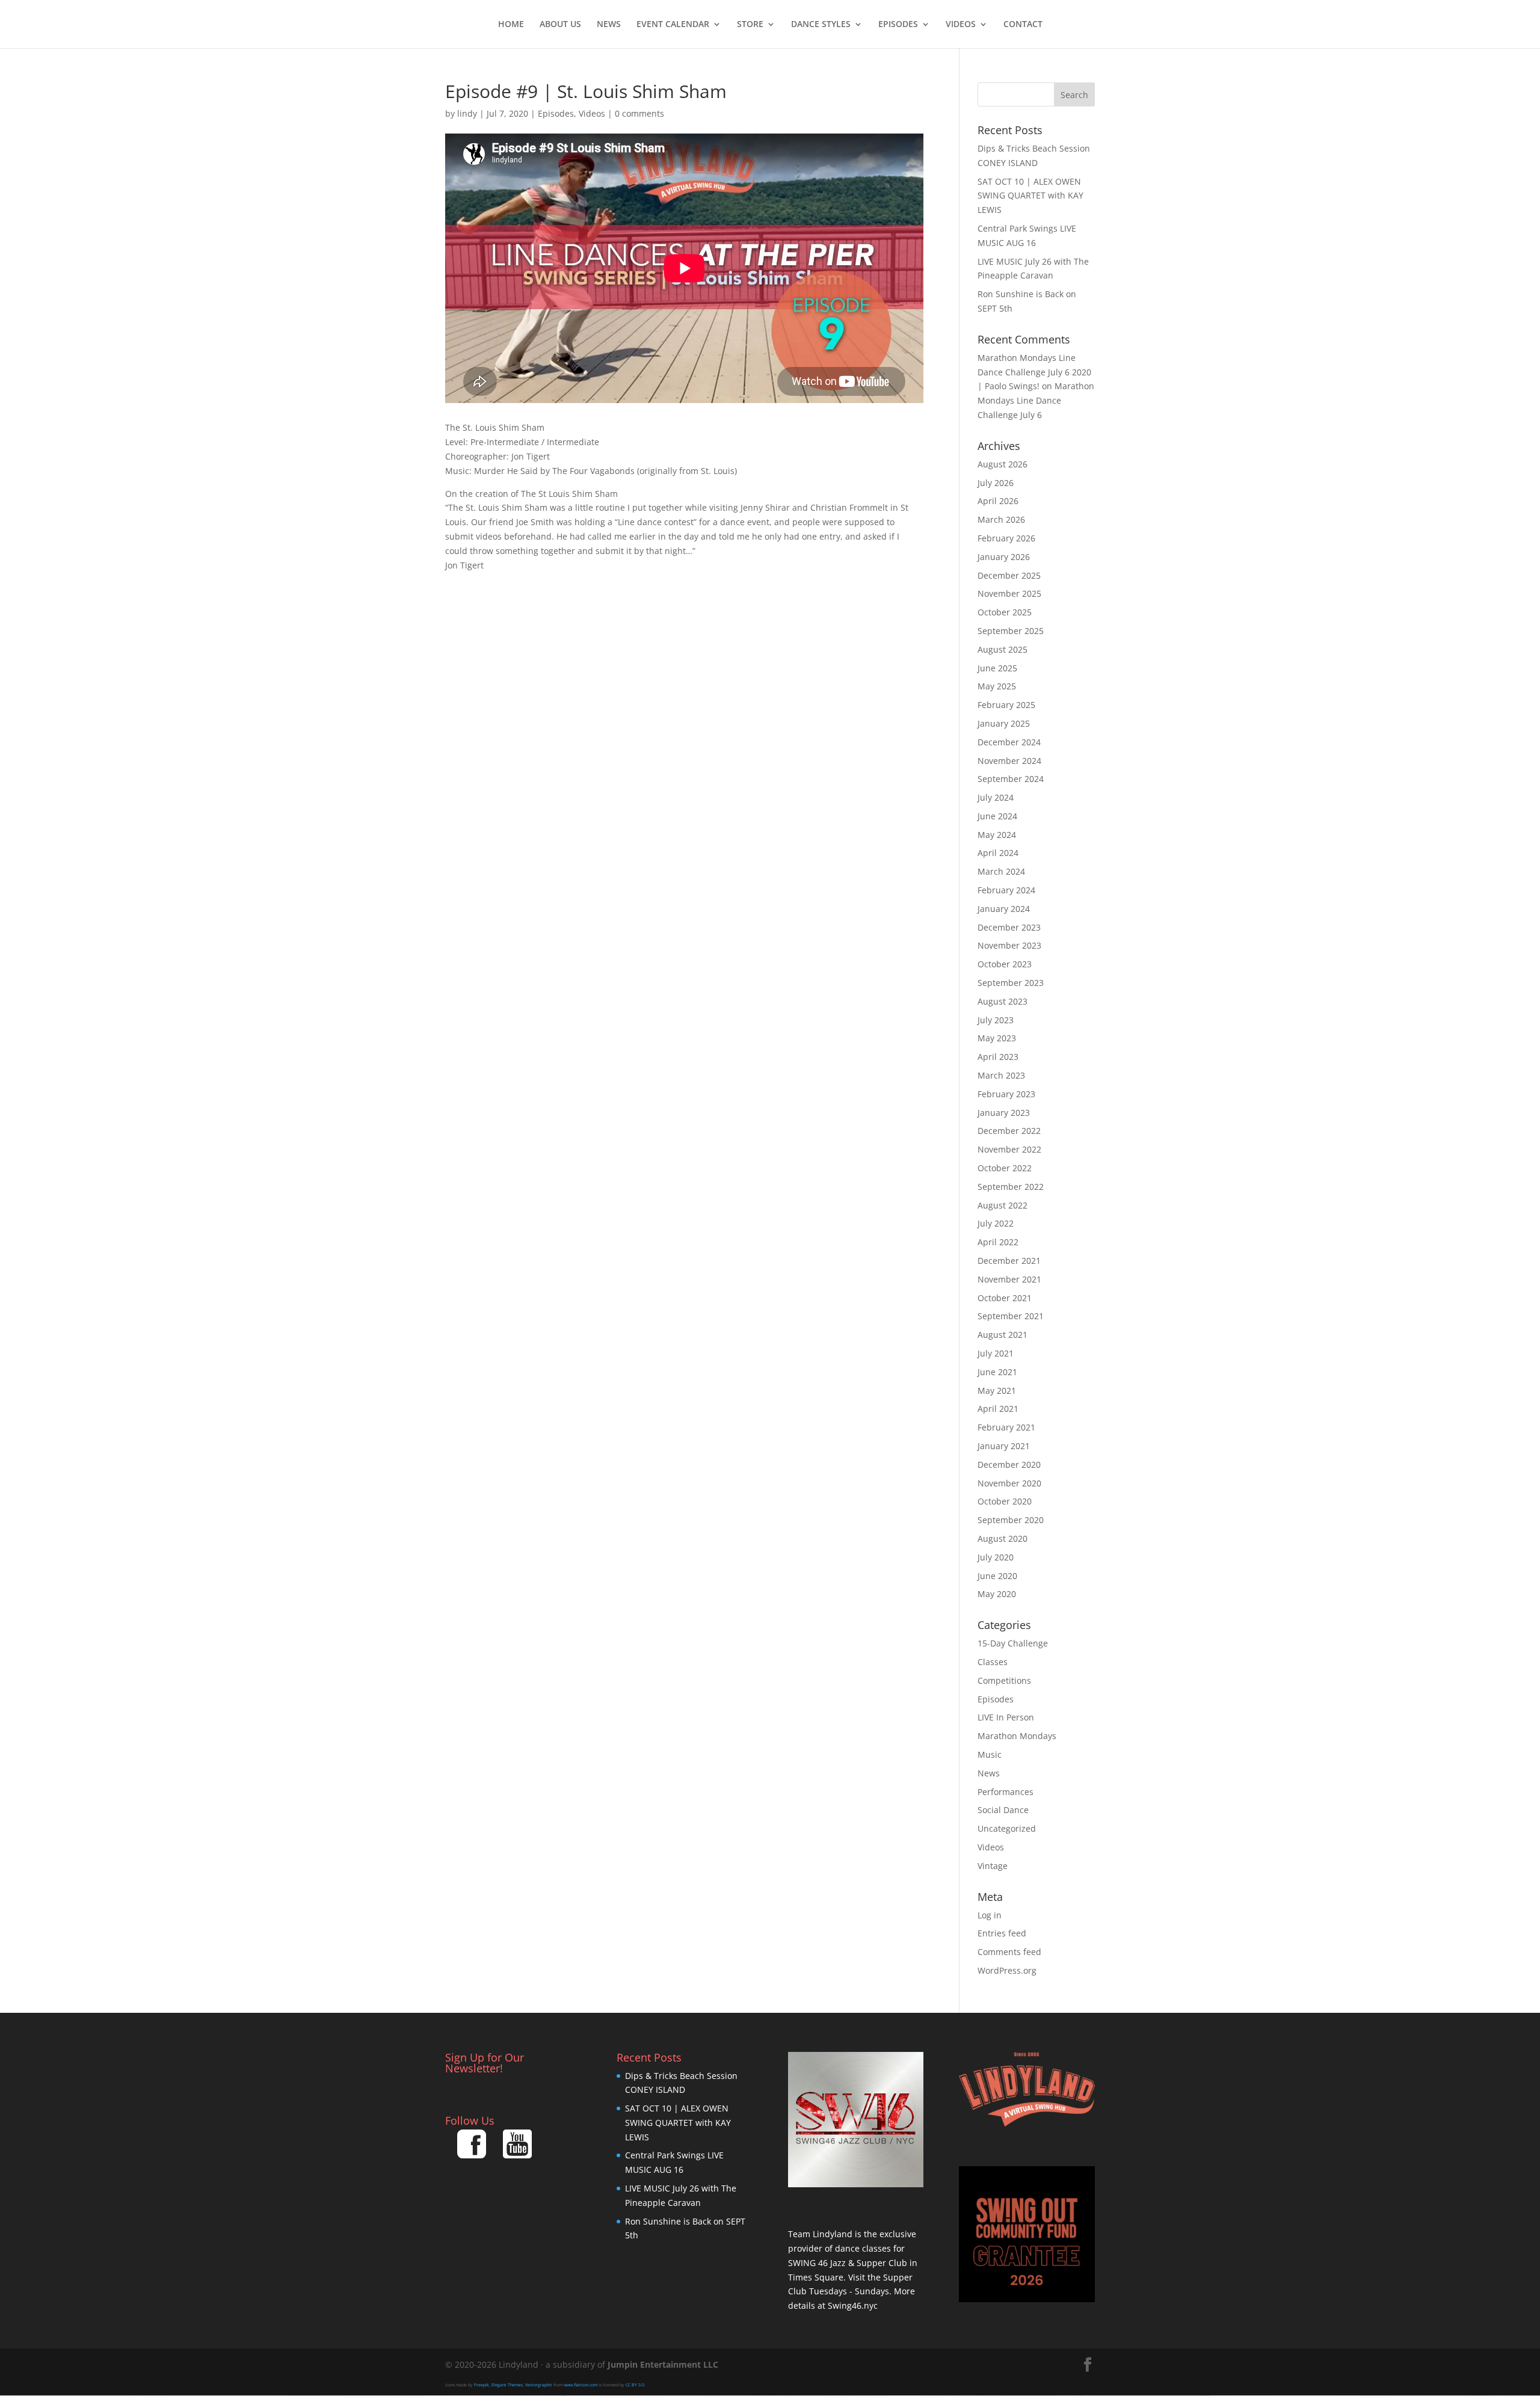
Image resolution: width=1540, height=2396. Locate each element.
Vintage (993, 1866)
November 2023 (1009, 945)
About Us (560, 25)
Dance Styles (821, 25)
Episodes (898, 25)
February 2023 (1006, 1094)
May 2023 (997, 1038)
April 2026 (998, 501)
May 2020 (997, 1594)
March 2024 (1001, 871)
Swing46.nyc (853, 2305)
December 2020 (1009, 1464)
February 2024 (1006, 890)
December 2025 (1009, 575)
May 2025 (997, 686)
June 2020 (997, 1576)
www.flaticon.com (581, 2385)
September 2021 (1011, 1316)
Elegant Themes (507, 2385)
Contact (1023, 25)
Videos (961, 25)
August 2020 (1003, 1538)
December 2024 (1009, 742)
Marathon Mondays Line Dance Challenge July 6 (1036, 400)
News (609, 25)
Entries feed (1002, 1933)
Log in (990, 1915)
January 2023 (1004, 1113)
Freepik (482, 2385)
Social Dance (1003, 1810)
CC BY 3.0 (635, 2385)
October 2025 (1005, 612)
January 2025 (1004, 723)
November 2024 (1009, 761)
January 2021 (1004, 1446)
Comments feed (1009, 1952)
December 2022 (1009, 1131)
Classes (993, 1662)
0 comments (639, 113)
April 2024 (998, 853)
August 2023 (1003, 1001)
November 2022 (1009, 1149)
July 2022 (996, 1223)
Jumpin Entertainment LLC (663, 2364)
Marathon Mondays (1017, 1736)
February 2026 (1006, 538)
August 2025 (1003, 649)
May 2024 (997, 835)
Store (750, 25)
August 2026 (1003, 464)
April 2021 (998, 1409)
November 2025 (1009, 593)
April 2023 (998, 1057)
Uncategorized (1007, 1828)
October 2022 (1005, 1168)
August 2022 (1003, 1205)
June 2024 (997, 816)
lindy (467, 113)
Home (511, 25)
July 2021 (996, 1353)
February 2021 (1006, 1427)
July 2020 (996, 1557)
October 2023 (1005, 964)
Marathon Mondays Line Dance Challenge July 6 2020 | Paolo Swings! (1034, 372)
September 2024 (1011, 779)
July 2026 (996, 483)
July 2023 (996, 1020)
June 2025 (997, 668)
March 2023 (1001, 1075)
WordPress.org (1007, 1970)
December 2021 (1009, 1261)
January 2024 (1004, 909)
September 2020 (1011, 1520)
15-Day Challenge (1013, 1643)
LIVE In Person (1006, 1717)
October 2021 (1005, 1298)
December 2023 (1009, 927)
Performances (1006, 1792)
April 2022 (998, 1242)
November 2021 (1009, 1279)
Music (990, 1754)
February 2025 (1006, 705)
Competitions (1004, 1680)
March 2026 (1001, 519)
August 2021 (1003, 1335)
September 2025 (1011, 631)
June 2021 (997, 1372)
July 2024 (996, 797)
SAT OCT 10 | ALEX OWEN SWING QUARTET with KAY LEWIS (1030, 196)
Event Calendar (673, 25)
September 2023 (1011, 983)
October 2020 (1005, 1501)
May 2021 (997, 1390)
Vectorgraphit (539, 2385)
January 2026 (1004, 557)
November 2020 (1009, 1483)
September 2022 (1011, 1187)
